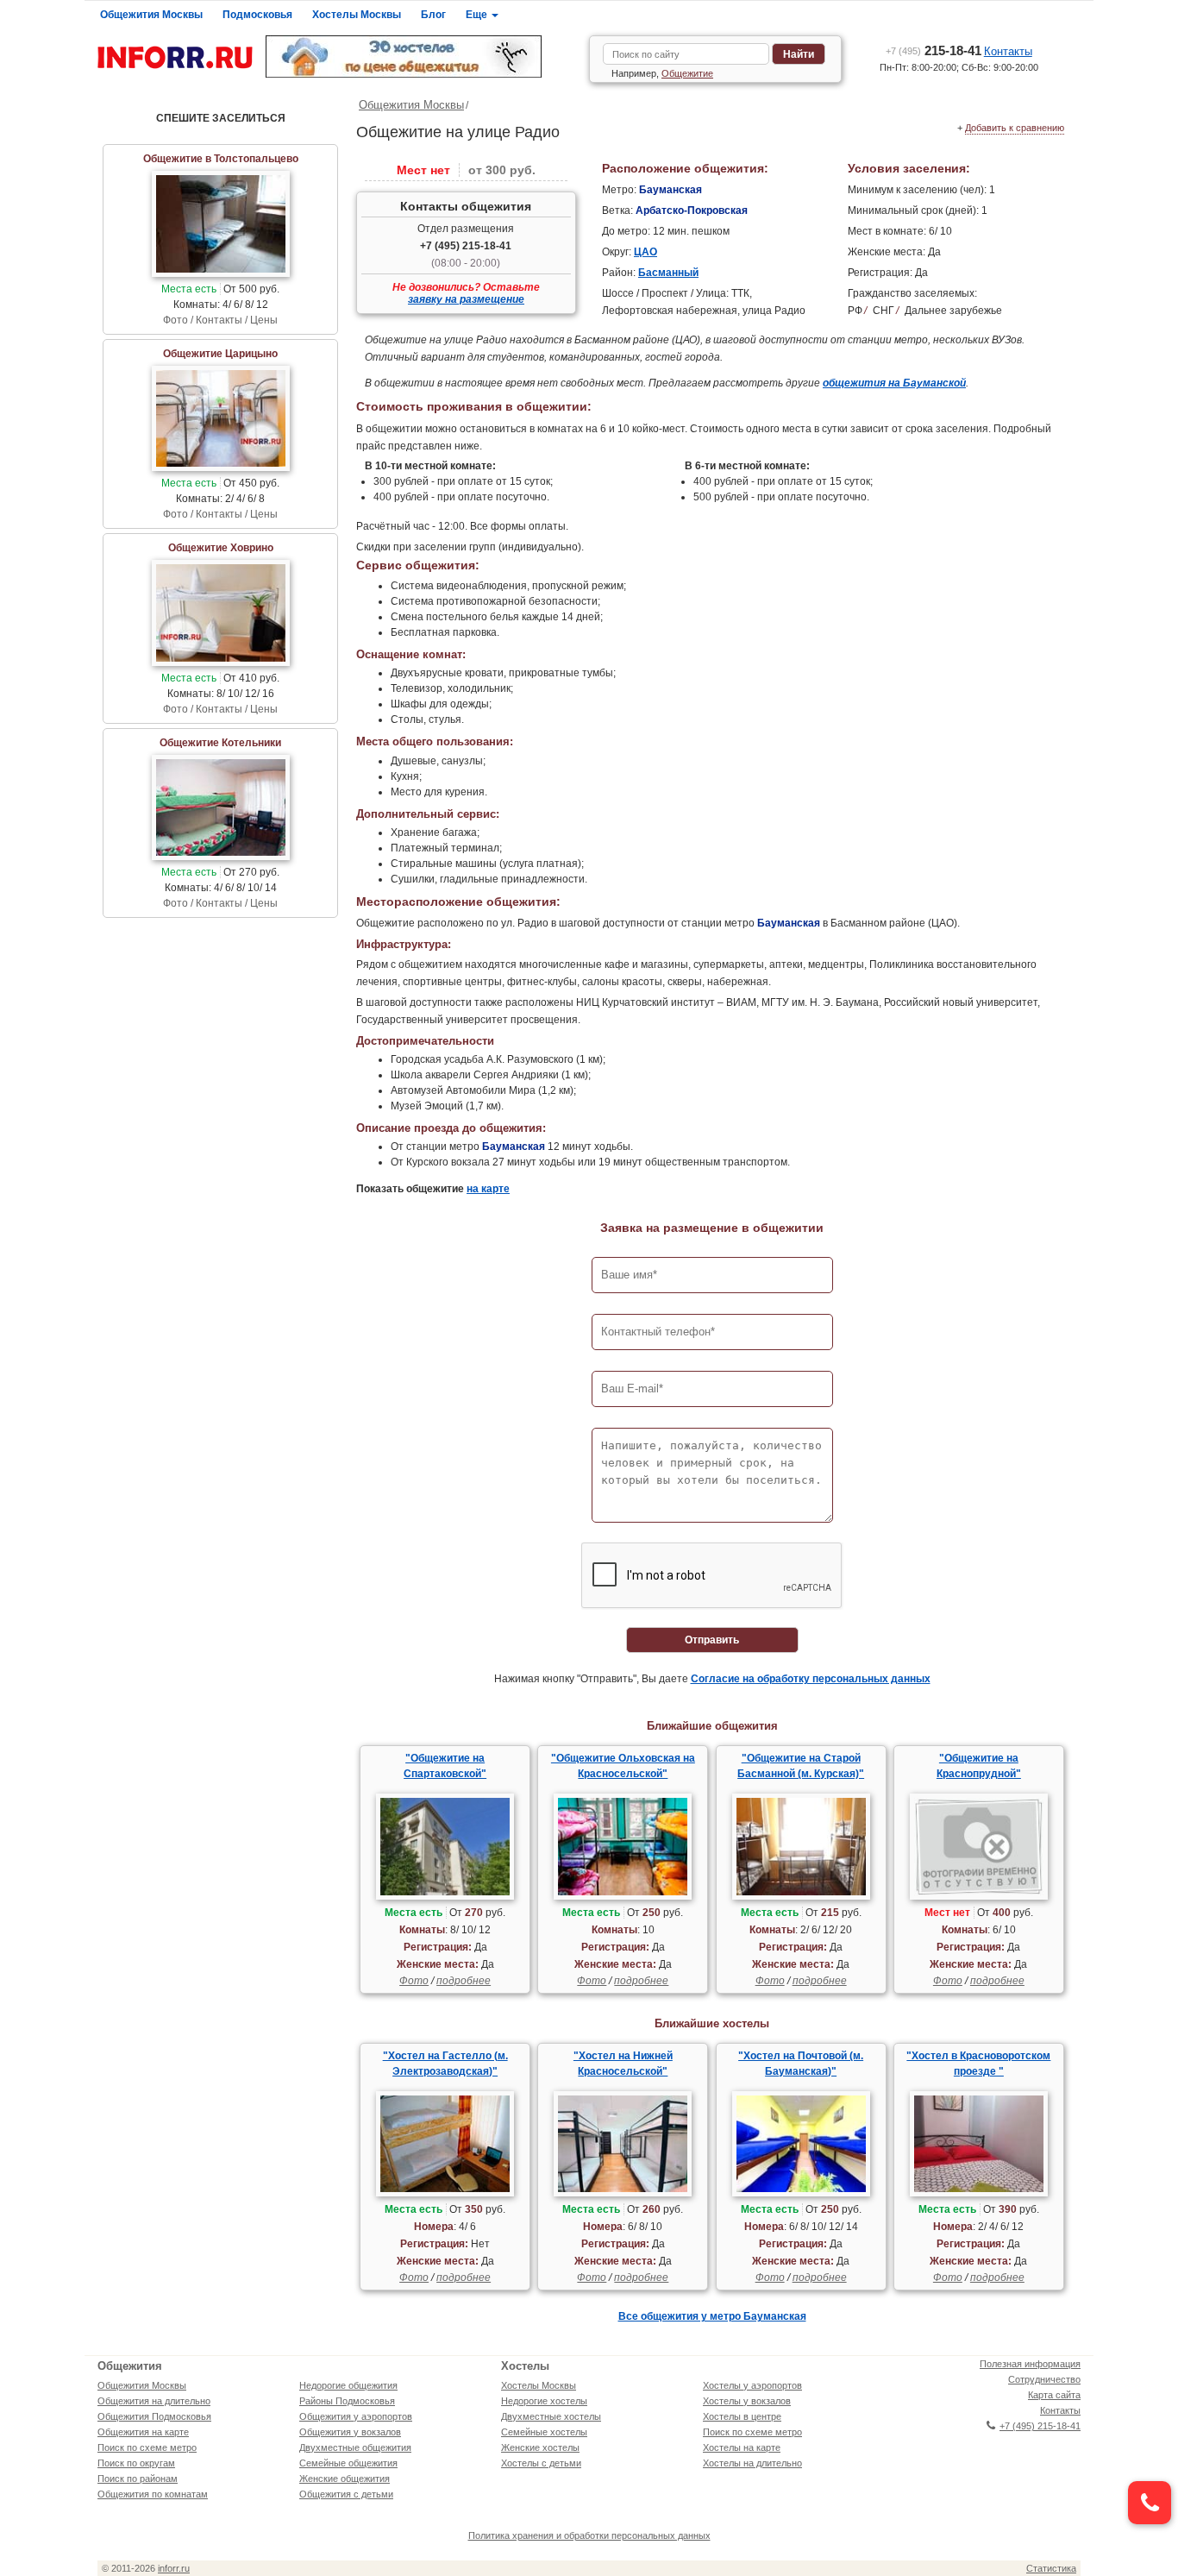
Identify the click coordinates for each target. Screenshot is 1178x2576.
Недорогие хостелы (544, 2401)
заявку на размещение (466, 299)
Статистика (1051, 2568)
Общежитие (687, 73)
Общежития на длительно (154, 2401)
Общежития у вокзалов (350, 2432)
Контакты (1008, 51)
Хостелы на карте (742, 2447)
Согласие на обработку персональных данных (811, 1679)
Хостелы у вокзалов (747, 2401)
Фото (414, 1981)
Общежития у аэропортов (356, 2416)
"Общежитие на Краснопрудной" (979, 1766)
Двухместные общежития (355, 2447)
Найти (799, 54)
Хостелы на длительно (752, 2463)
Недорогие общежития (348, 2385)
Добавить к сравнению (1015, 128)
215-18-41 (934, 50)
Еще (478, 15)
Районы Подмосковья (347, 2401)
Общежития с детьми (346, 2494)
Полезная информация (1030, 2364)
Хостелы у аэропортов (752, 2385)
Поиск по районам (138, 2479)
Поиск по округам (136, 2463)
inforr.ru (174, 2568)
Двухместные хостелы (551, 2416)
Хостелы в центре (742, 2416)
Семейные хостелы (544, 2432)
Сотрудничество (1044, 2379)
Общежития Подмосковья (154, 2416)
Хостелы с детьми (541, 2463)
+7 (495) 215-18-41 (466, 246)
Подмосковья (257, 15)
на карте (488, 1189)
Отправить (712, 1640)
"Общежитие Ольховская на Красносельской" (623, 1766)
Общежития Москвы (151, 15)
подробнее (464, 1981)
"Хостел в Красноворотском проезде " (978, 2064)
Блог (433, 15)
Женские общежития (345, 2479)
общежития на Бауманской (894, 383)
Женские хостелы (540, 2447)
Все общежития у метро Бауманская (712, 2316)
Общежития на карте (143, 2432)
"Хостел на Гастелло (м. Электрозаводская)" (445, 2064)
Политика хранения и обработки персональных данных (589, 2535)
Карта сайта (1054, 2395)
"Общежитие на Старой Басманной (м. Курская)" (801, 1766)
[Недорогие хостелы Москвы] (421, 57)
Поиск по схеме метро (147, 2447)
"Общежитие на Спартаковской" (445, 1766)
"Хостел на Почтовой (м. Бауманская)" (801, 2064)
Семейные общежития (348, 2463)
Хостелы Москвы (357, 15)
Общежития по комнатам (153, 2494)
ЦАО (645, 252)
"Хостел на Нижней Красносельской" (623, 2064)
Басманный (668, 273)
